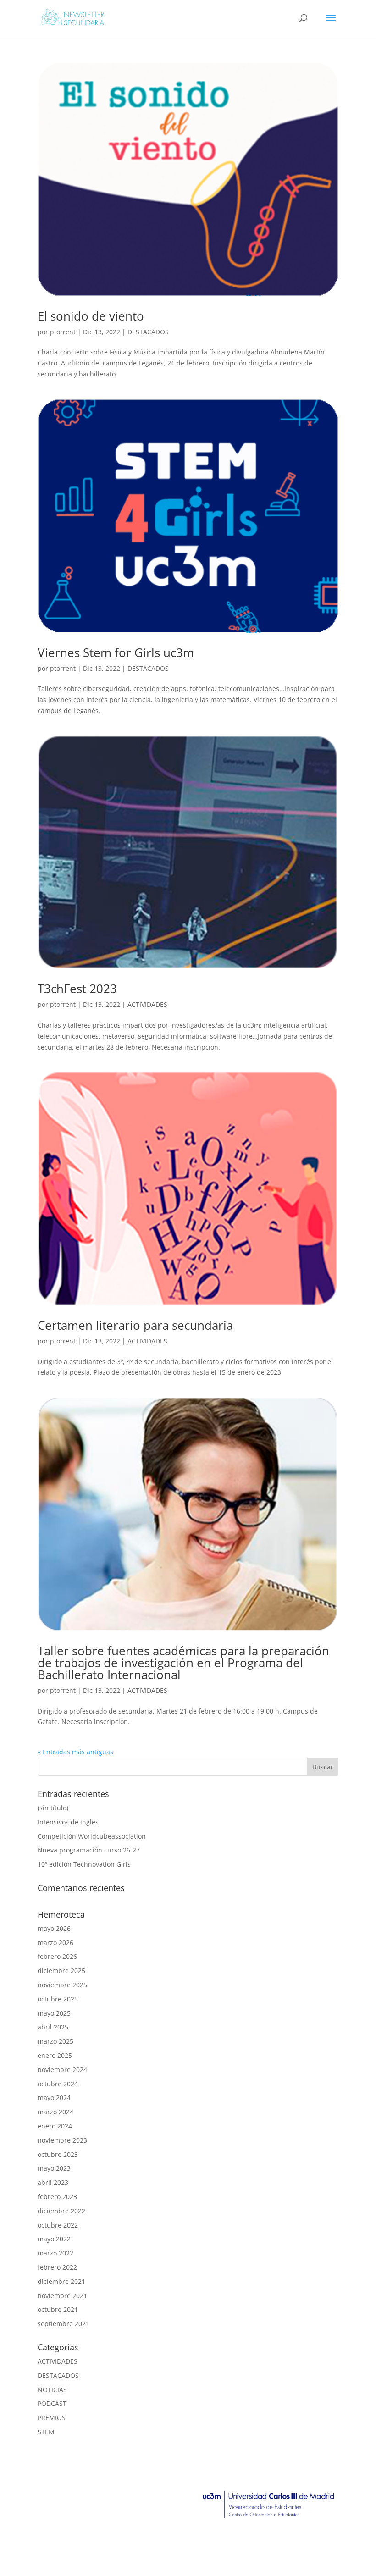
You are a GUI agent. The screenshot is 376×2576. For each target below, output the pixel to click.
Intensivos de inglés (68, 1822)
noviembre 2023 (62, 2140)
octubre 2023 (58, 2154)
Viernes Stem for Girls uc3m (116, 652)
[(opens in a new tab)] (188, 179)
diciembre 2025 (61, 1971)
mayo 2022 (54, 2239)
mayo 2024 (54, 2098)
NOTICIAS (52, 2390)
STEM (46, 2432)
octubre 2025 (58, 1999)
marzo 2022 (55, 2253)
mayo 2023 (54, 2168)
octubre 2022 (58, 2225)
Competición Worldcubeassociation (92, 1836)
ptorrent (63, 332)
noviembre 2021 (62, 2296)
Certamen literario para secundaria (135, 1325)
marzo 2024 (55, 2112)
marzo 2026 (55, 1943)
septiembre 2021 (64, 2324)
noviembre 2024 (62, 2070)
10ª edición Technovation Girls (84, 1864)
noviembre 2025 (62, 1985)
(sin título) (53, 1808)
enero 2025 (55, 2055)
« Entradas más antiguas (75, 1752)
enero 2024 (55, 2126)
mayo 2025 (54, 2013)
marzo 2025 (55, 2041)
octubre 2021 (58, 2309)
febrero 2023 (57, 2197)
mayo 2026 (54, 1928)
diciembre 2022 (61, 2211)
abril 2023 (53, 2182)
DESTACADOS (148, 332)
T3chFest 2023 (77, 989)
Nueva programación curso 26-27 (89, 1850)
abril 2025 (53, 2027)
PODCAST (52, 2403)
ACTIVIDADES (147, 1004)
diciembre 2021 (61, 2281)
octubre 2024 (58, 2084)
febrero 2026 (57, 1956)
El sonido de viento (91, 316)
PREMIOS (52, 2418)
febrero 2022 (57, 2267)
